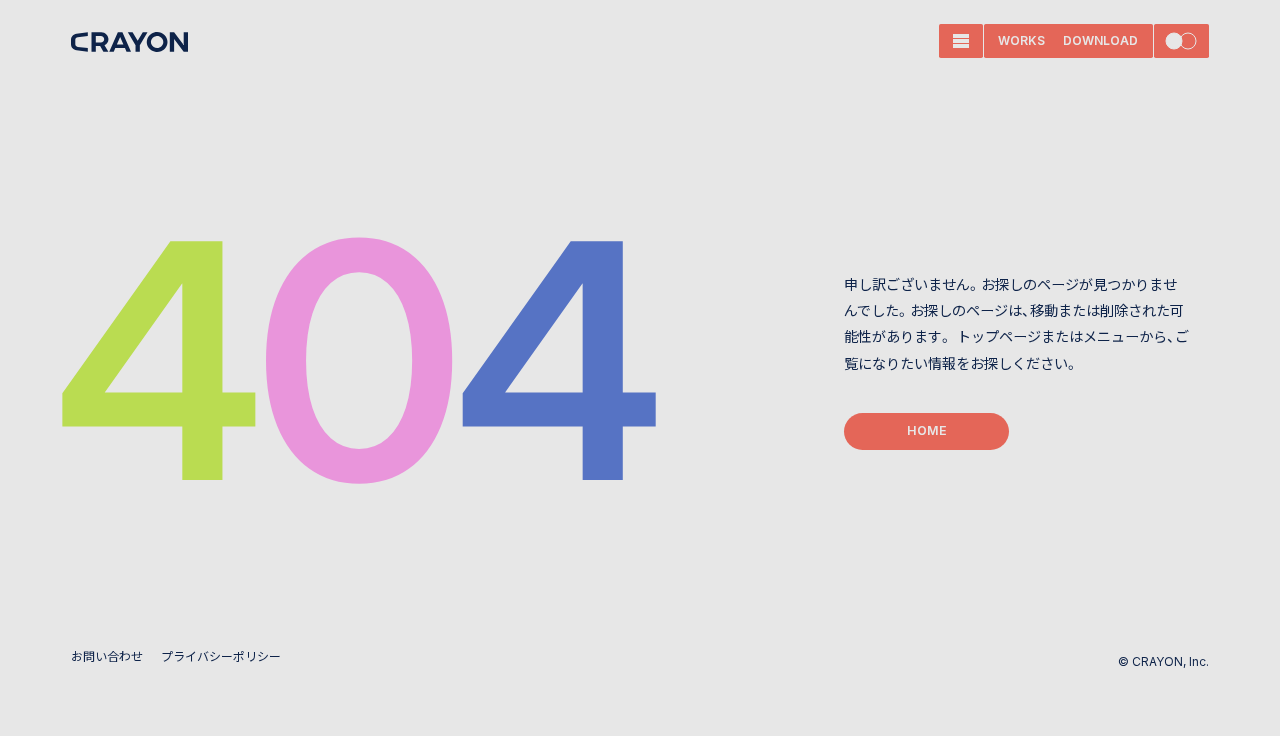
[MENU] (961, 41)
